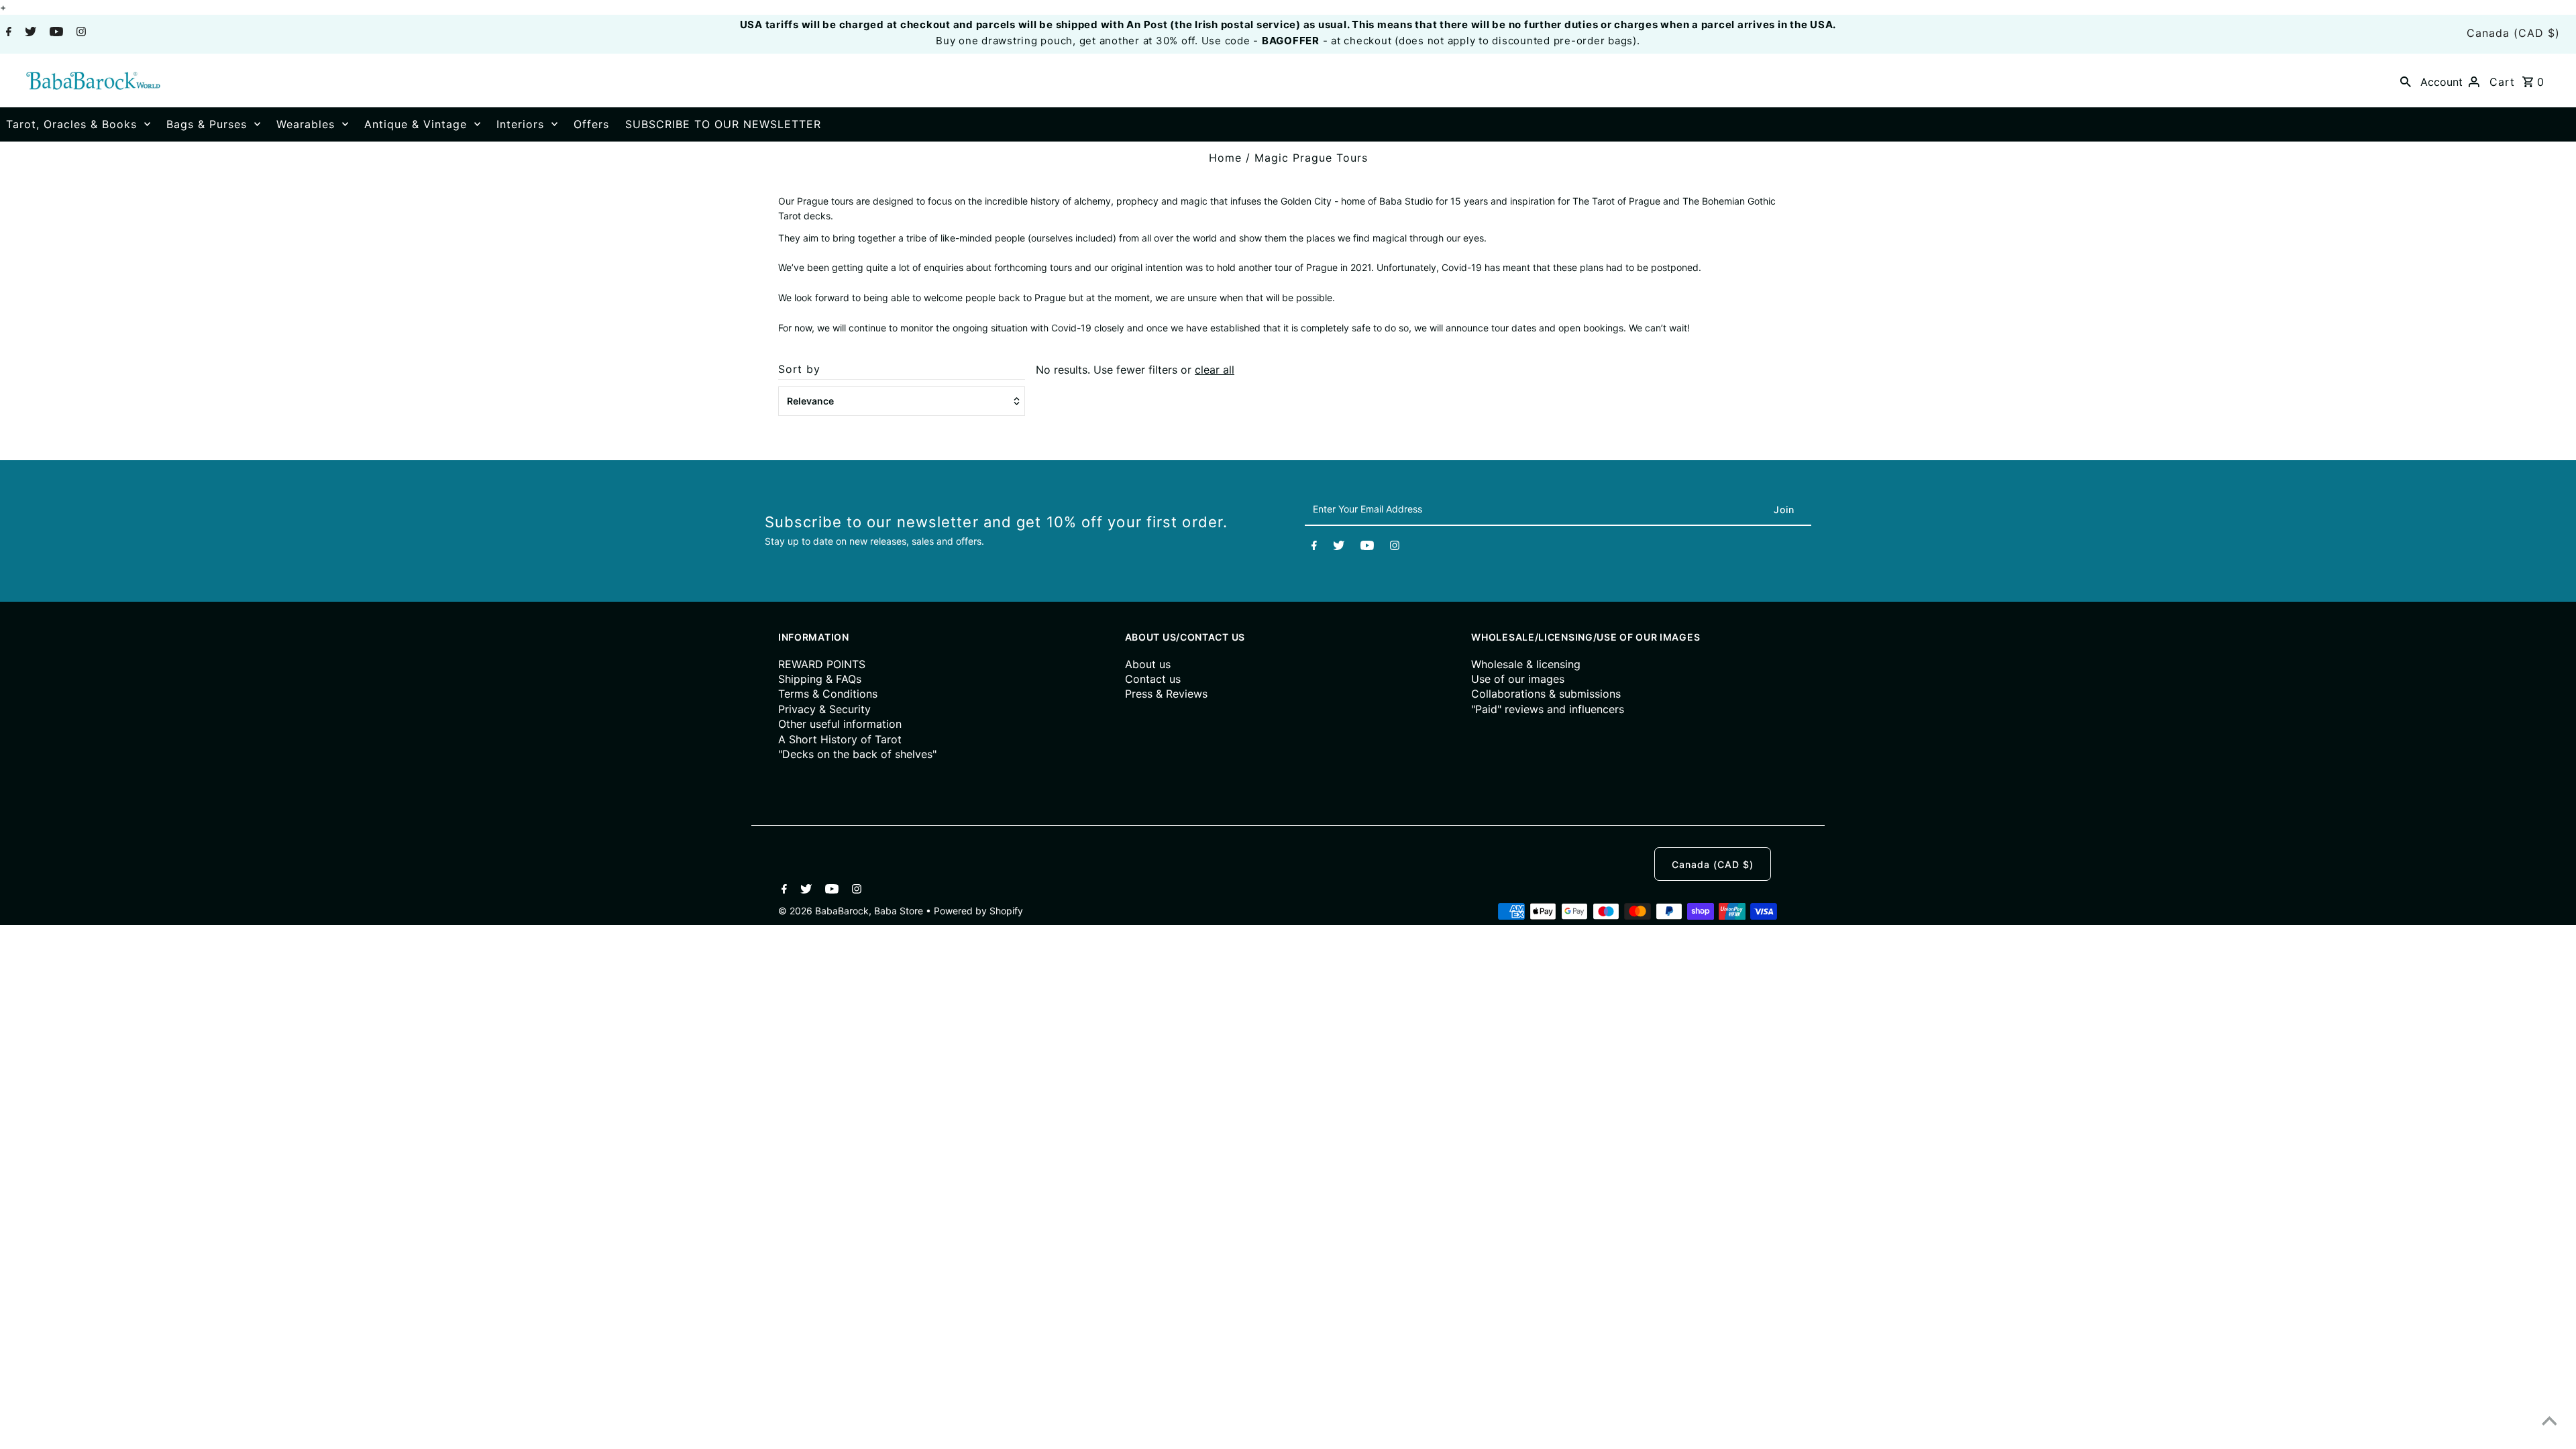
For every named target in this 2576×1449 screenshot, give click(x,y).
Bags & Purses (207, 124)
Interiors (520, 124)
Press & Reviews (1166, 694)
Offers (591, 124)
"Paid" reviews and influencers (1548, 709)
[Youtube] (55, 33)
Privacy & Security (824, 709)
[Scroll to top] (2549, 1422)
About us (1148, 664)
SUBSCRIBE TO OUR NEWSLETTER (723, 124)
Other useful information (840, 724)
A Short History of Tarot (840, 739)
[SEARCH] (2406, 80)
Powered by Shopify (978, 911)
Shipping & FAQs (820, 679)
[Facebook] (7, 33)
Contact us (1153, 679)
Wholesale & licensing (1526, 664)
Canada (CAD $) (2513, 33)
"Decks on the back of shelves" (857, 754)
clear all (1215, 370)
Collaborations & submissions (1546, 694)
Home (1225, 158)
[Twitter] (29, 33)
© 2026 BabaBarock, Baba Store (852, 911)
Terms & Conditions (828, 694)
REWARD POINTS (822, 664)
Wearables (306, 124)
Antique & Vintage (416, 124)
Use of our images (1518, 679)
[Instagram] (79, 33)
